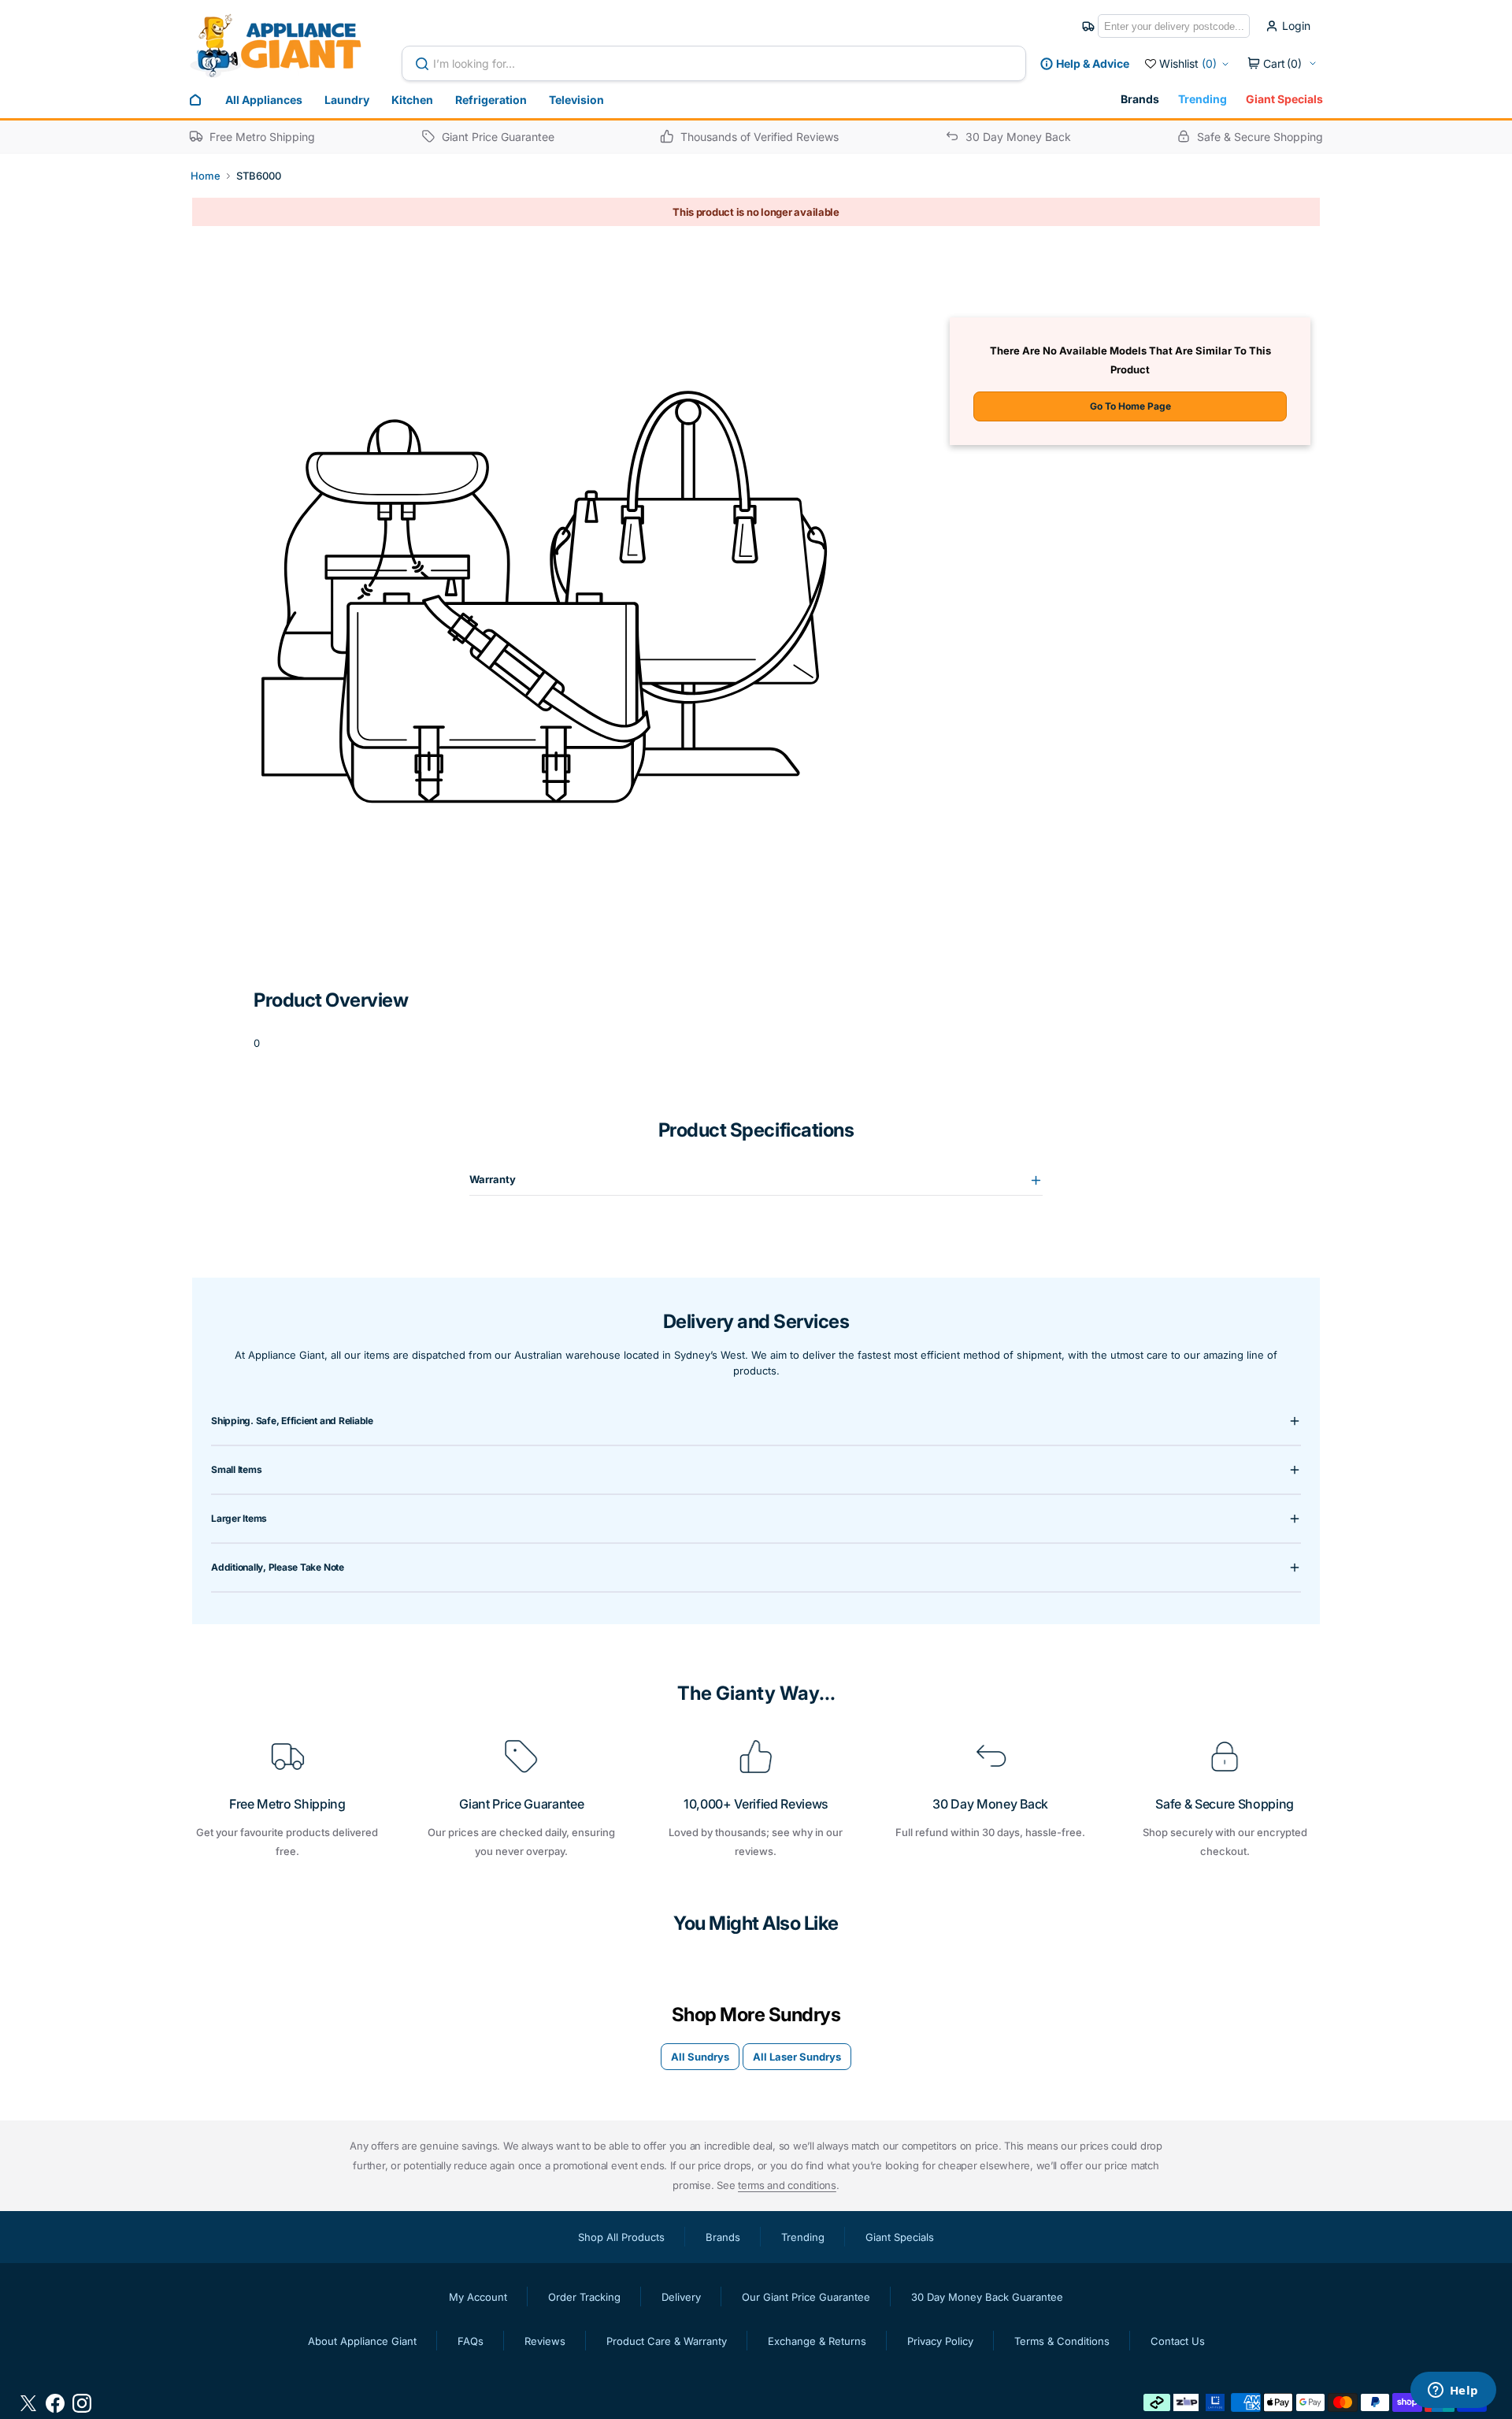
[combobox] (714, 63)
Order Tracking (584, 2297)
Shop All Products (621, 2237)
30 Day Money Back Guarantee (987, 2297)
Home (206, 176)
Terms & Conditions (1062, 2341)
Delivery (681, 2297)
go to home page (1130, 406)
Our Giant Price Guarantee (806, 2297)
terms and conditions (787, 2185)
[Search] (425, 64)
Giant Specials (1284, 99)
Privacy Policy (940, 2341)
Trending (1203, 99)
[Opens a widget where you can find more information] (1453, 2391)
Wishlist (1188, 63)
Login (1296, 26)
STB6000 (259, 176)
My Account (478, 2297)
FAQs (471, 2341)
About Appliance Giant (362, 2341)
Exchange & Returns (817, 2341)
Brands (1140, 99)
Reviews (545, 2341)
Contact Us (1178, 2341)
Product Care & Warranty (667, 2341)
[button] (1282, 64)
